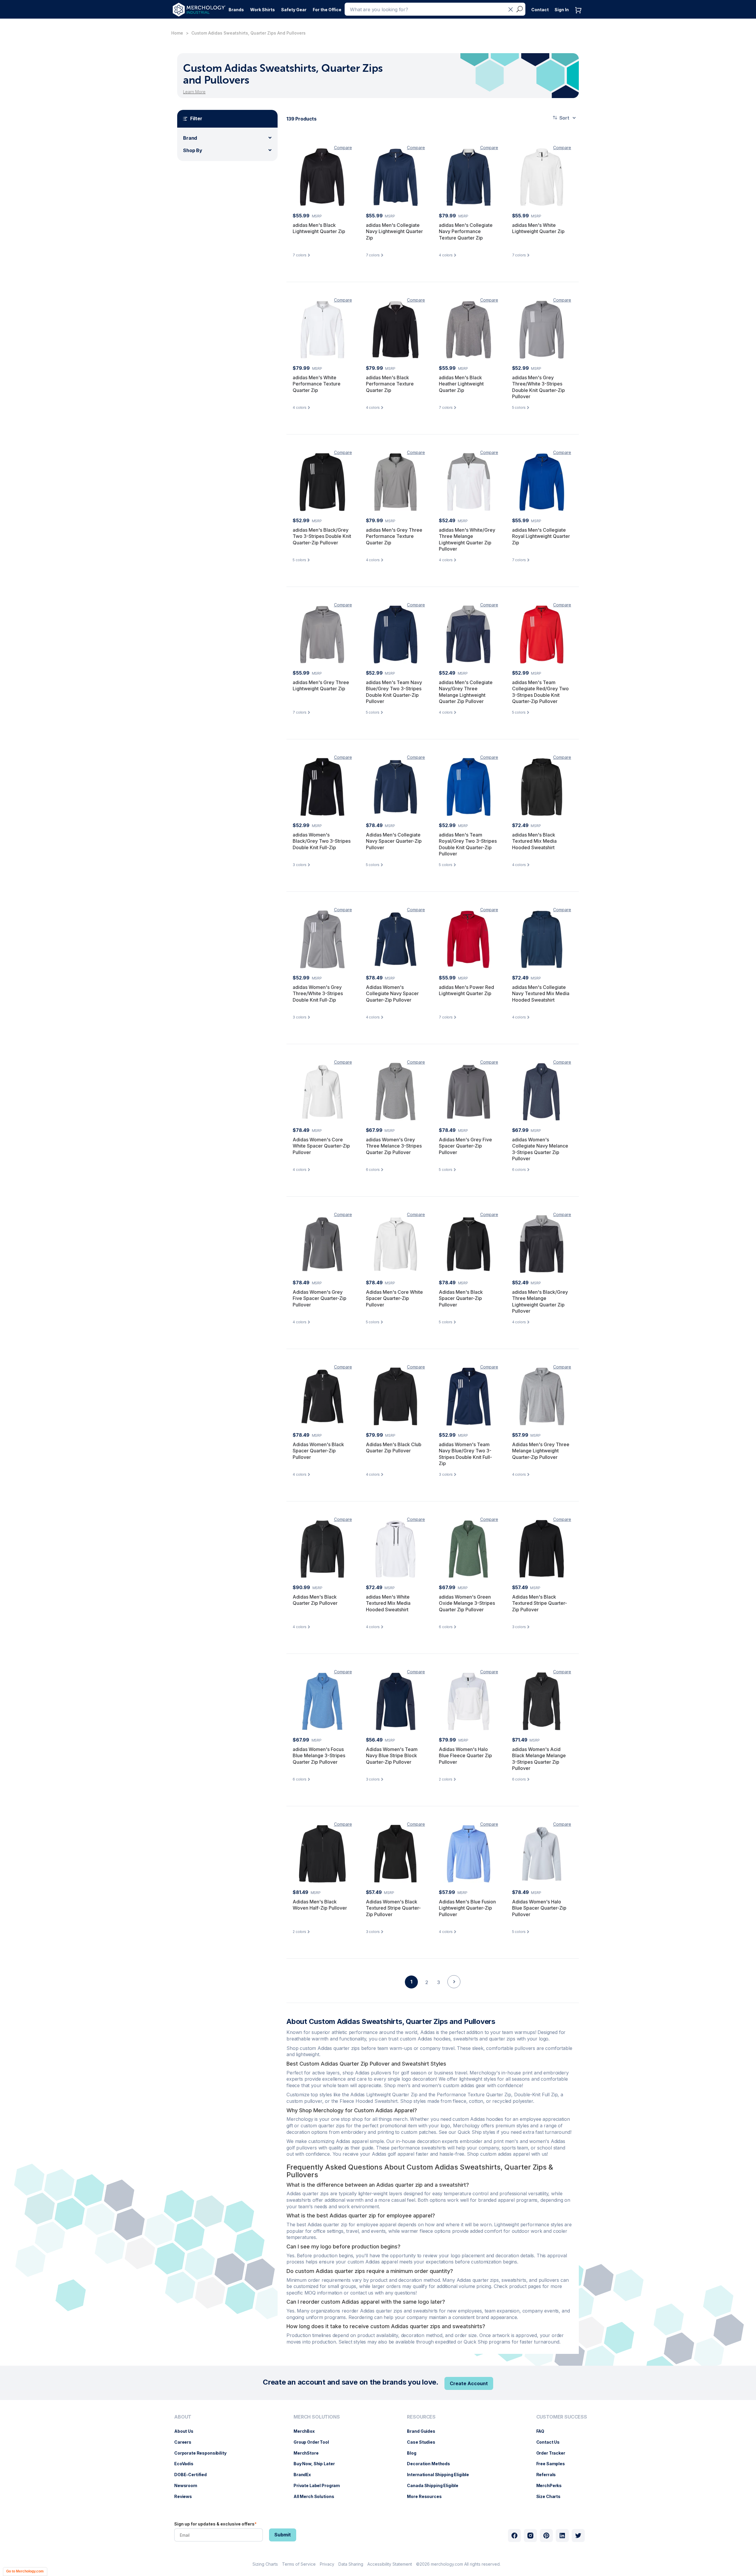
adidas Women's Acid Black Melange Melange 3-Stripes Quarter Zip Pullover (539, 1759)
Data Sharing (351, 2564)
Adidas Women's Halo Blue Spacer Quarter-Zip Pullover (539, 1908)
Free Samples (554, 2464)
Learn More (194, 92)
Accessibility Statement (390, 2564)
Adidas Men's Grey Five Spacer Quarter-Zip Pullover (465, 1146)
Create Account (469, 2383)
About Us (187, 2431)
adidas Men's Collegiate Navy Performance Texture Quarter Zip (466, 231)
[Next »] (454, 1992)
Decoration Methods (431, 2464)
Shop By (193, 150)
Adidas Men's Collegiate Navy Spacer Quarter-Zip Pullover (394, 841)
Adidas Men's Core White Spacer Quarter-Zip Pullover (394, 1298)
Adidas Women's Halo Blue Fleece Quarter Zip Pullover (465, 1756)
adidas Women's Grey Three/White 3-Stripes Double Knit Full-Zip (318, 994)
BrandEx (305, 2475)
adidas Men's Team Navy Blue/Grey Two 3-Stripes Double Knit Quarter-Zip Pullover (394, 692)
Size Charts (551, 2496)
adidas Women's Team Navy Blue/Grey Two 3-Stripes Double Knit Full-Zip (465, 1454)
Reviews (186, 2496)
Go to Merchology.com (25, 2571)
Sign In (562, 10)
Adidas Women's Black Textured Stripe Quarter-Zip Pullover (393, 1908)
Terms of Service (299, 2564)
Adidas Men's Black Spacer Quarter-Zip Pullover (461, 1298)
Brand (190, 138)
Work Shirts (263, 10)
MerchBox (307, 2431)
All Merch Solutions (317, 2496)
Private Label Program (320, 2485)
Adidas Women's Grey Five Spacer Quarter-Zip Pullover (320, 1298)
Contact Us (551, 2442)
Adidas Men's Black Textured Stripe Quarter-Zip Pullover (540, 1603)
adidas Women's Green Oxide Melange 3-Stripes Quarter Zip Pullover (467, 1603)
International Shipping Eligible (441, 2475)
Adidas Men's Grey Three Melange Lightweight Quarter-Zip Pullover (541, 1451)
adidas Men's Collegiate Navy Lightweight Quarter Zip (394, 231)
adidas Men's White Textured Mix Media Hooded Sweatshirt (388, 1603)
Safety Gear (294, 10)
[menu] (202, 2459)
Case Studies (424, 2442)
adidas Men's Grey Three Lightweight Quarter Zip (321, 686)
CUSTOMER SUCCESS (562, 2417)
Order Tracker (554, 2453)
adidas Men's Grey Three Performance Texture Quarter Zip (394, 536)
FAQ (543, 2431)
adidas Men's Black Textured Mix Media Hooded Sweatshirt (534, 841)
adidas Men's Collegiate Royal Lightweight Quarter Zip (541, 536)
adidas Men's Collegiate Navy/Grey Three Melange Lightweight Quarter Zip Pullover (466, 692)
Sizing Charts (265, 2564)
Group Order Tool (314, 2442)
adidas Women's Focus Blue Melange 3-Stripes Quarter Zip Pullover (319, 1756)
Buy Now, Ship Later (317, 2464)
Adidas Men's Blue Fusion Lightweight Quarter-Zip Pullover (467, 1908)
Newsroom (189, 2485)
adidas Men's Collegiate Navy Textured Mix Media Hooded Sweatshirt (541, 994)
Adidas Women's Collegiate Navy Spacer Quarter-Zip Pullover (392, 994)
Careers (186, 2442)
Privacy (327, 2564)
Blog (414, 2453)
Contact (540, 10)
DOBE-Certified (193, 2475)
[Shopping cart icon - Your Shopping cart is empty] (580, 16)
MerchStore (309, 2453)
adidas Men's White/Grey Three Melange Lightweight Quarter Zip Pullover (467, 540)
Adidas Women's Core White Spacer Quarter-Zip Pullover (321, 1146)
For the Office (327, 10)
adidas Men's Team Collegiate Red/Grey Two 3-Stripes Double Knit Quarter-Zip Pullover (540, 692)
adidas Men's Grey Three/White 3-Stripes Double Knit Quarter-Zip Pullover (539, 387)
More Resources (427, 2496)
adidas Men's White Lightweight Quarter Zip (538, 228)
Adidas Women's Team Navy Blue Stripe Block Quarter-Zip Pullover (392, 1756)
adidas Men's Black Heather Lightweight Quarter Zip (461, 384)
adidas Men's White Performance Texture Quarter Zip (317, 384)
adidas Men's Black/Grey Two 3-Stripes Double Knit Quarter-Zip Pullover (322, 536)
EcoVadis (187, 2464)
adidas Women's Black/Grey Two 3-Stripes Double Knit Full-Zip (322, 841)
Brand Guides (424, 2431)
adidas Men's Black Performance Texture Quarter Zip (390, 384)
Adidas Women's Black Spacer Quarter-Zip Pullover (318, 1451)
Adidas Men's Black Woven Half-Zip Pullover (320, 1905)
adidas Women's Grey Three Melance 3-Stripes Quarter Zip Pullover (394, 1146)
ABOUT (183, 2417)
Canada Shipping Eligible (436, 2485)
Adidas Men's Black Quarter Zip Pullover (315, 1600)
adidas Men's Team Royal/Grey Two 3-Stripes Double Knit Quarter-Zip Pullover (468, 844)
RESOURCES (421, 2417)
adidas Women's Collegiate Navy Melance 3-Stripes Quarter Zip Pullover (540, 1149)
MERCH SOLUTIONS (317, 2417)
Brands (236, 10)
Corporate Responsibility (203, 2453)
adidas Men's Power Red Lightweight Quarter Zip (466, 990)
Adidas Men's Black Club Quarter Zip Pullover (394, 1448)
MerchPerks (552, 2485)
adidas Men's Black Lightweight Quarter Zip (319, 228)
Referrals (549, 2475)
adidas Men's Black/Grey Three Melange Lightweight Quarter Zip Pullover (540, 1302)
